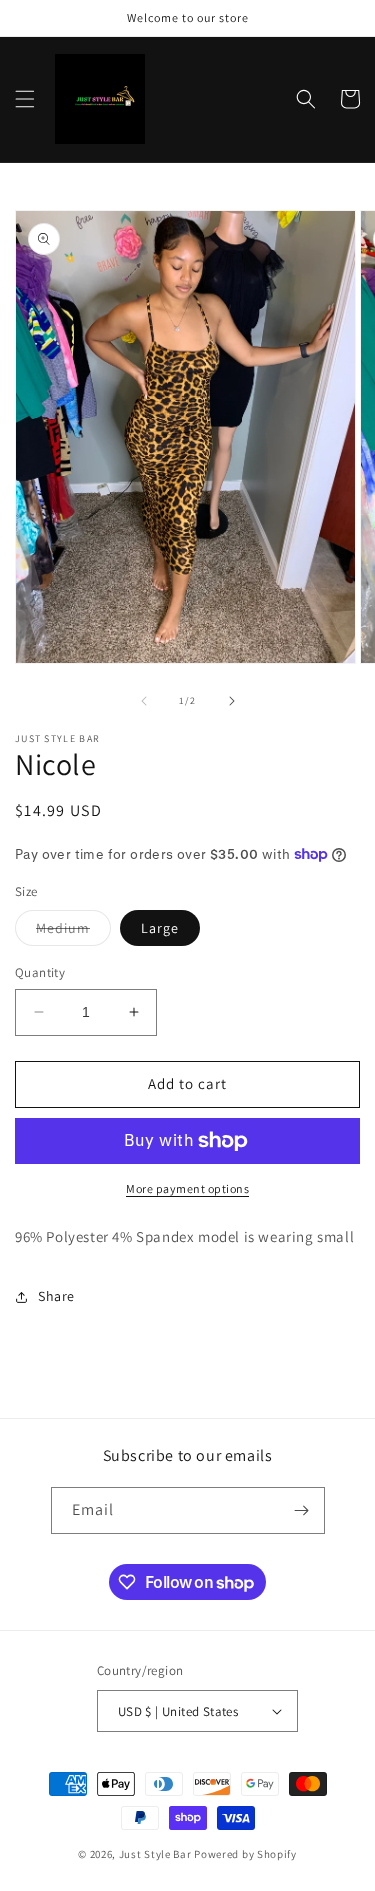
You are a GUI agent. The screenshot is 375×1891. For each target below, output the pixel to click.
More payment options (187, 1188)
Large (160, 928)
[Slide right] (232, 701)
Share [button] (56, 1296)
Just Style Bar (155, 1854)
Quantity (40, 972)
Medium (73, 932)
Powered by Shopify (245, 1854)
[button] (25, 99)
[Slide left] (144, 701)
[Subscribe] (302, 1510)
